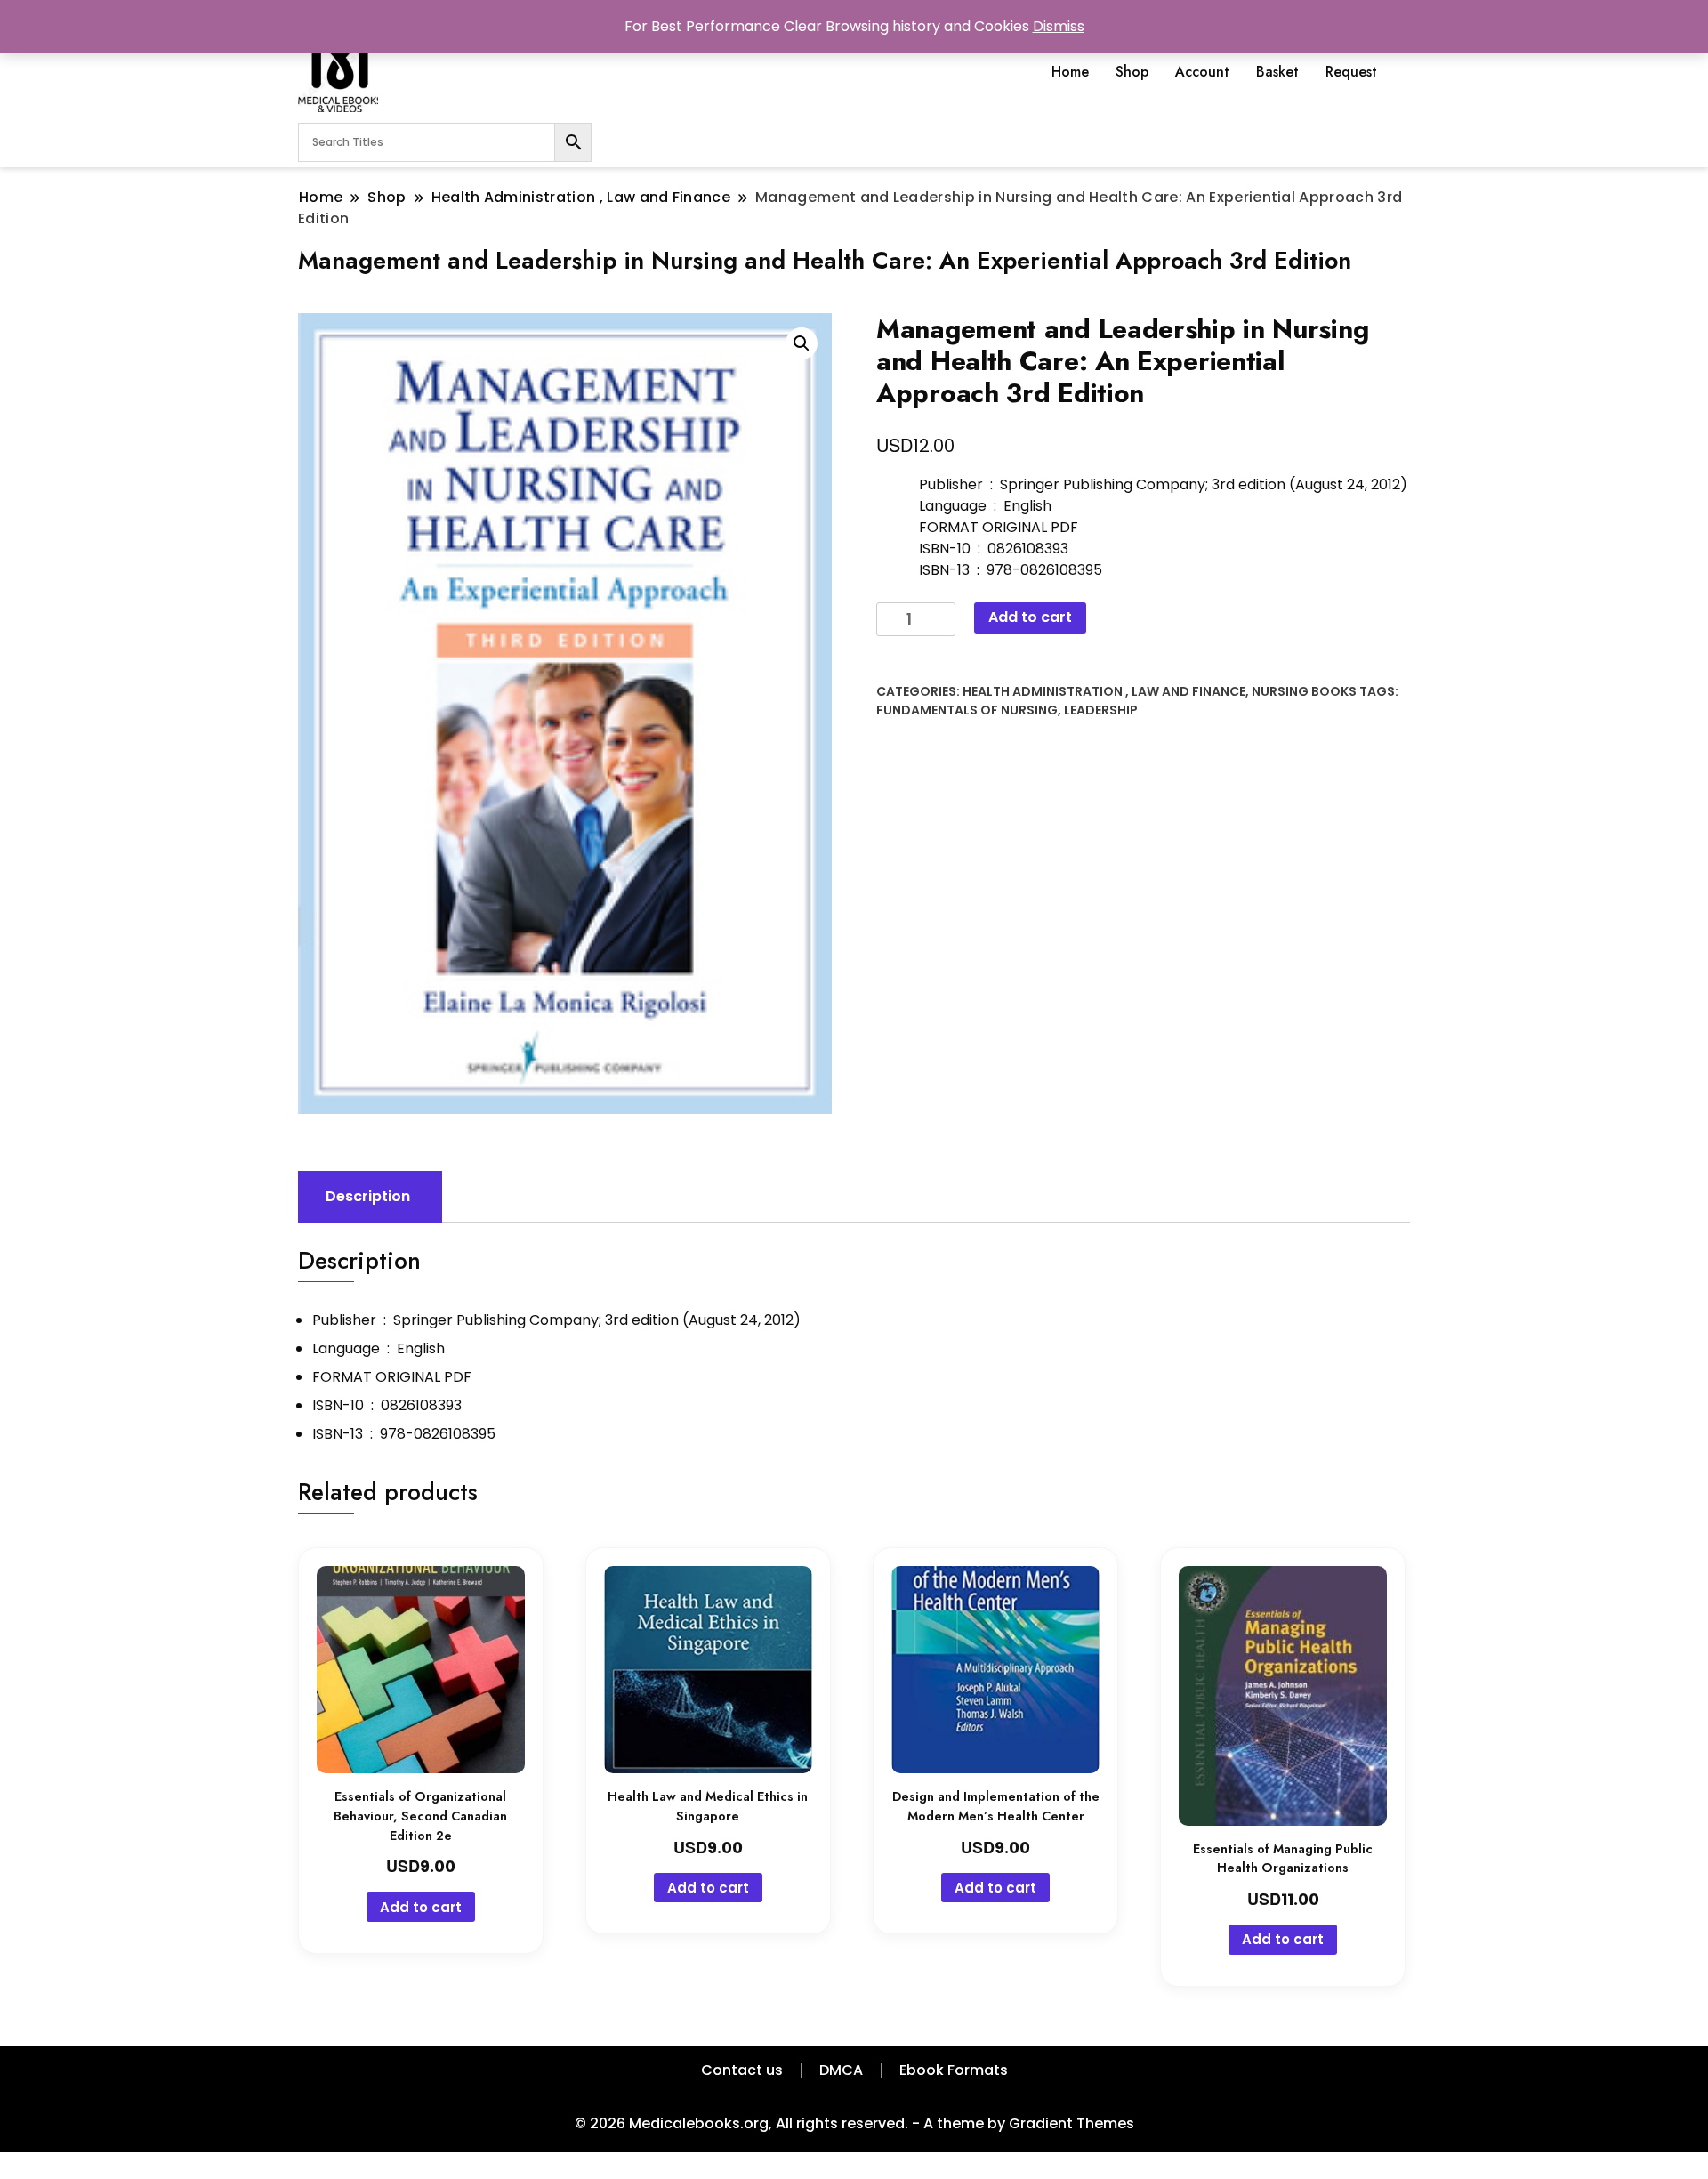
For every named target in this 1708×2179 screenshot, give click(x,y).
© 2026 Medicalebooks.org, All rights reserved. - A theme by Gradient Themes (854, 2123)
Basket (1277, 72)
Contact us (742, 2070)
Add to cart (1030, 617)
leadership (1101, 710)
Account (1202, 72)
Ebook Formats (954, 2070)
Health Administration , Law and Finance (1104, 691)
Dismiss (1059, 26)
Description (368, 1196)
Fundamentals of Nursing (967, 710)
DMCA (841, 2070)
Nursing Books (1304, 691)
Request (1351, 72)
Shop (1132, 72)
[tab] (368, 1197)
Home (1070, 72)
